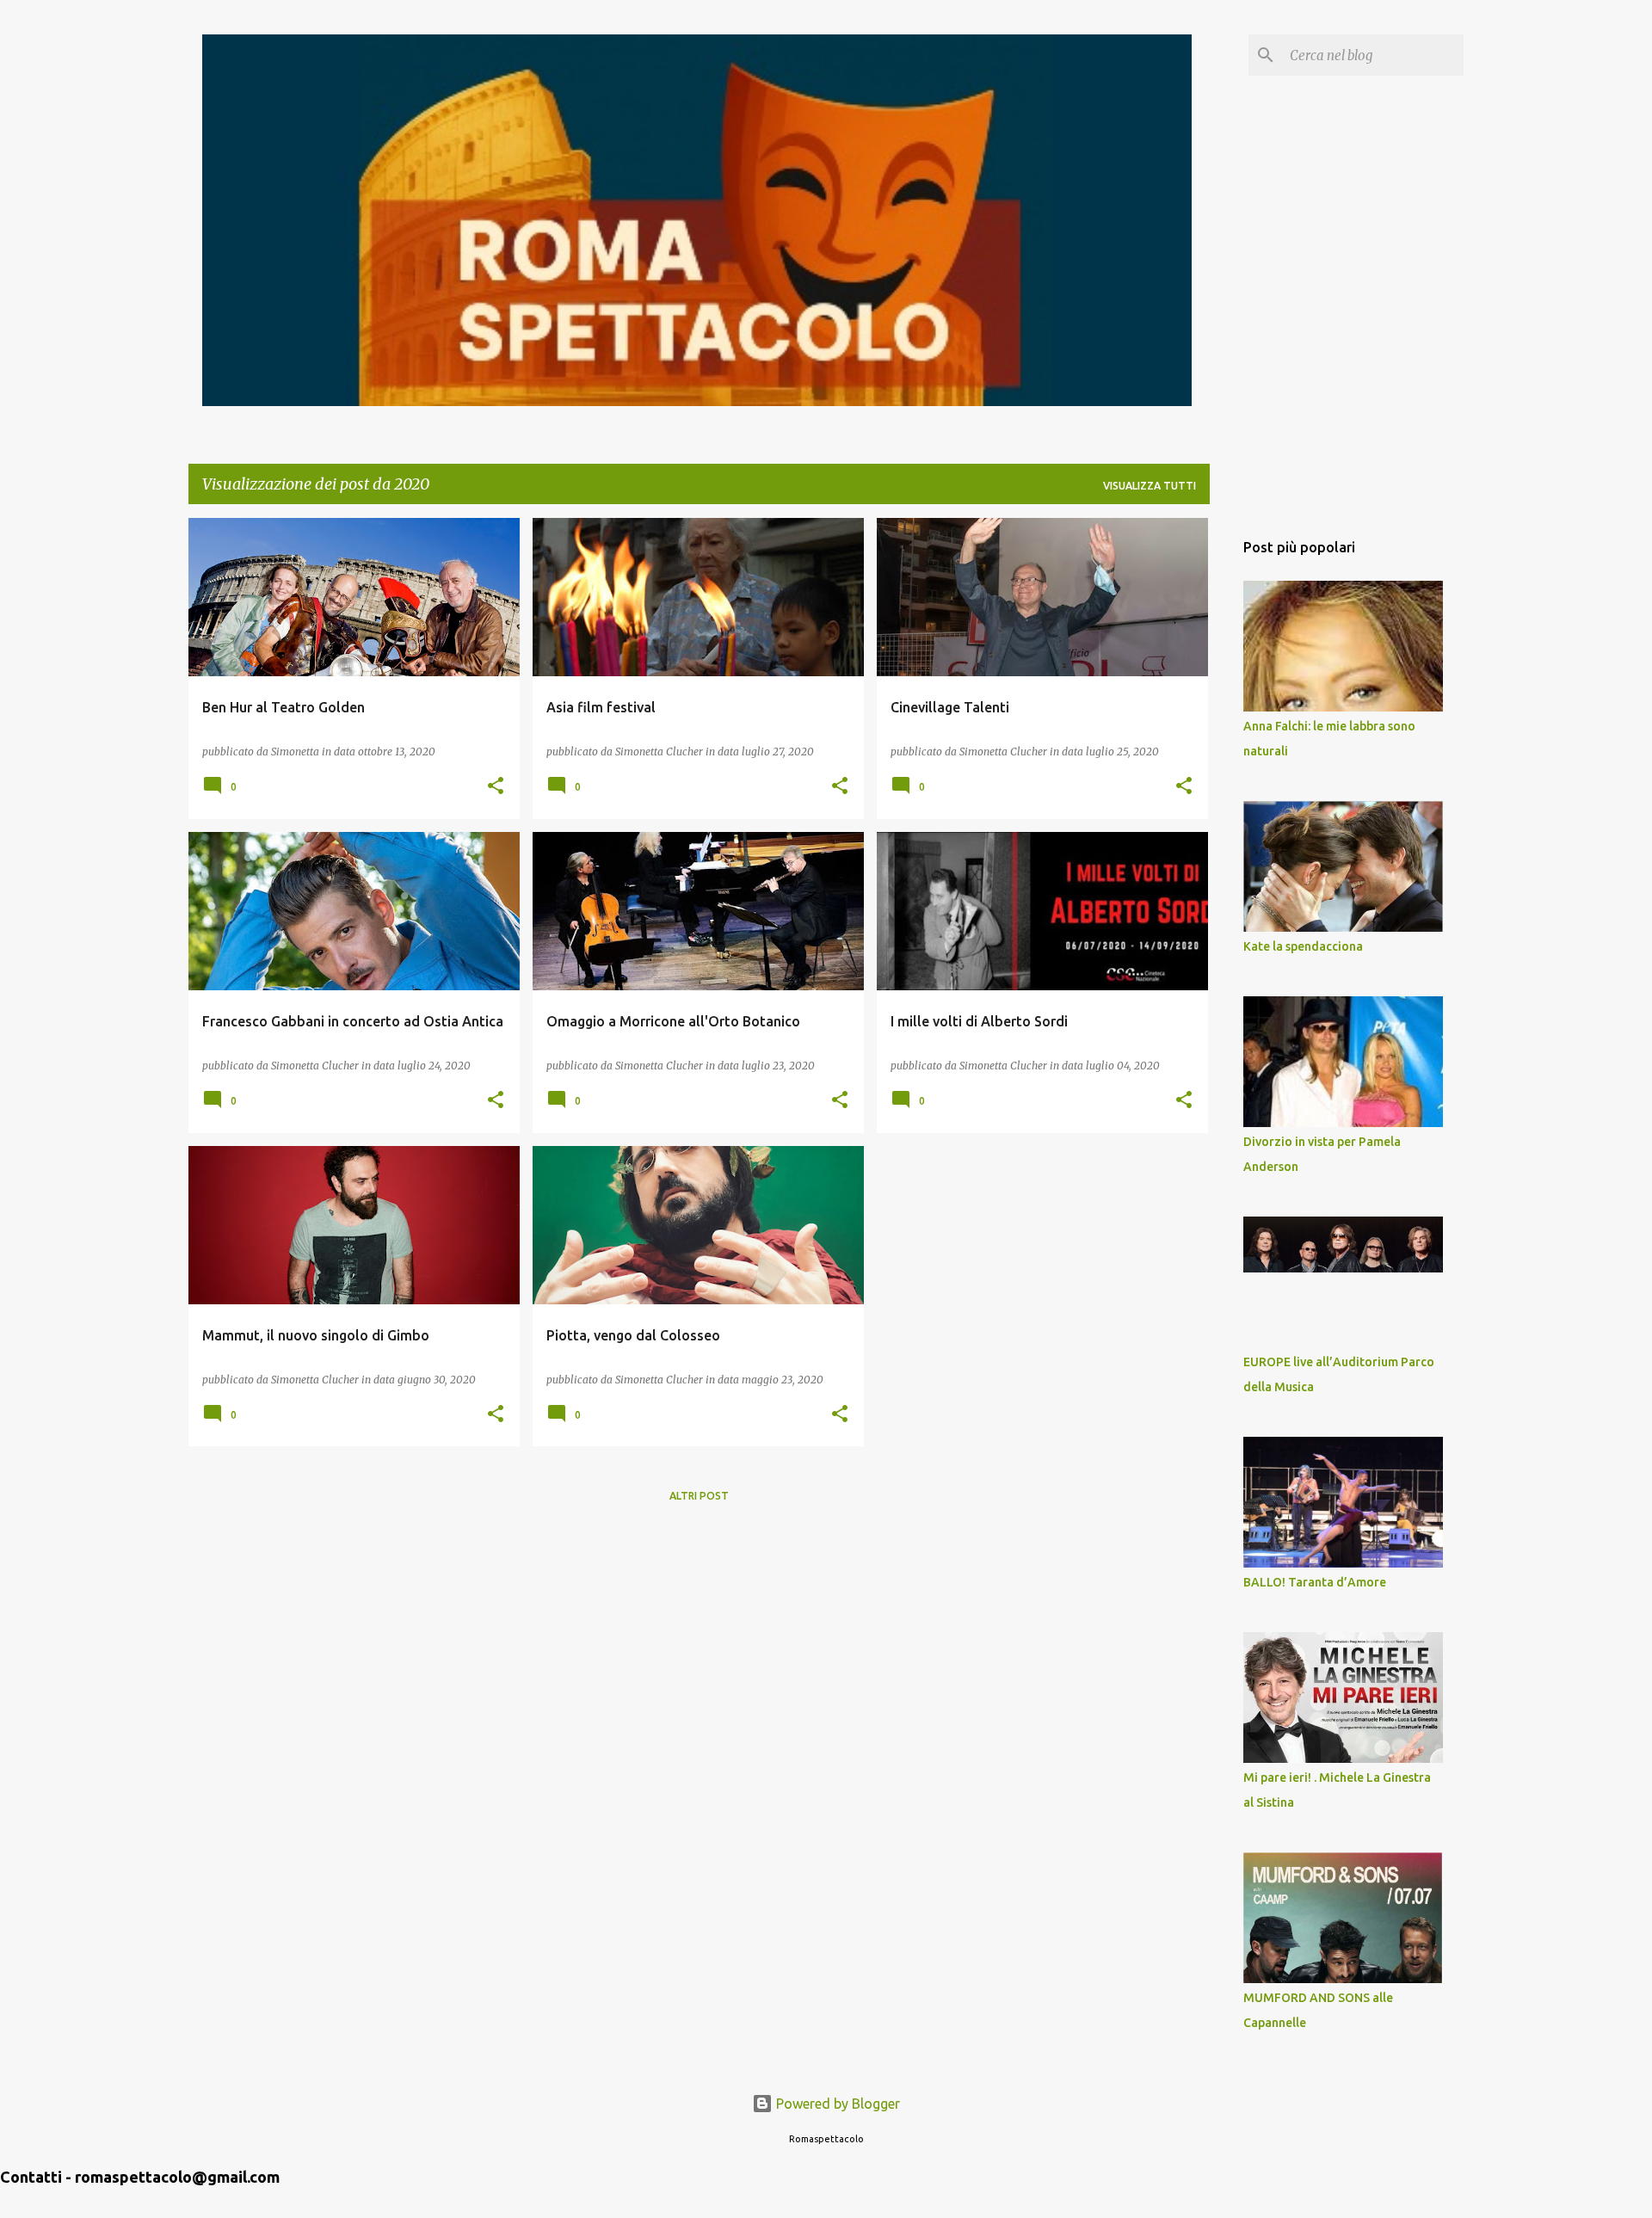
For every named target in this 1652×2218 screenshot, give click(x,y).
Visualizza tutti (1150, 486)
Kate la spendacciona (1303, 946)
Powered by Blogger (836, 2104)
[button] (496, 787)
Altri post (699, 1496)
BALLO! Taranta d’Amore (1315, 1582)
